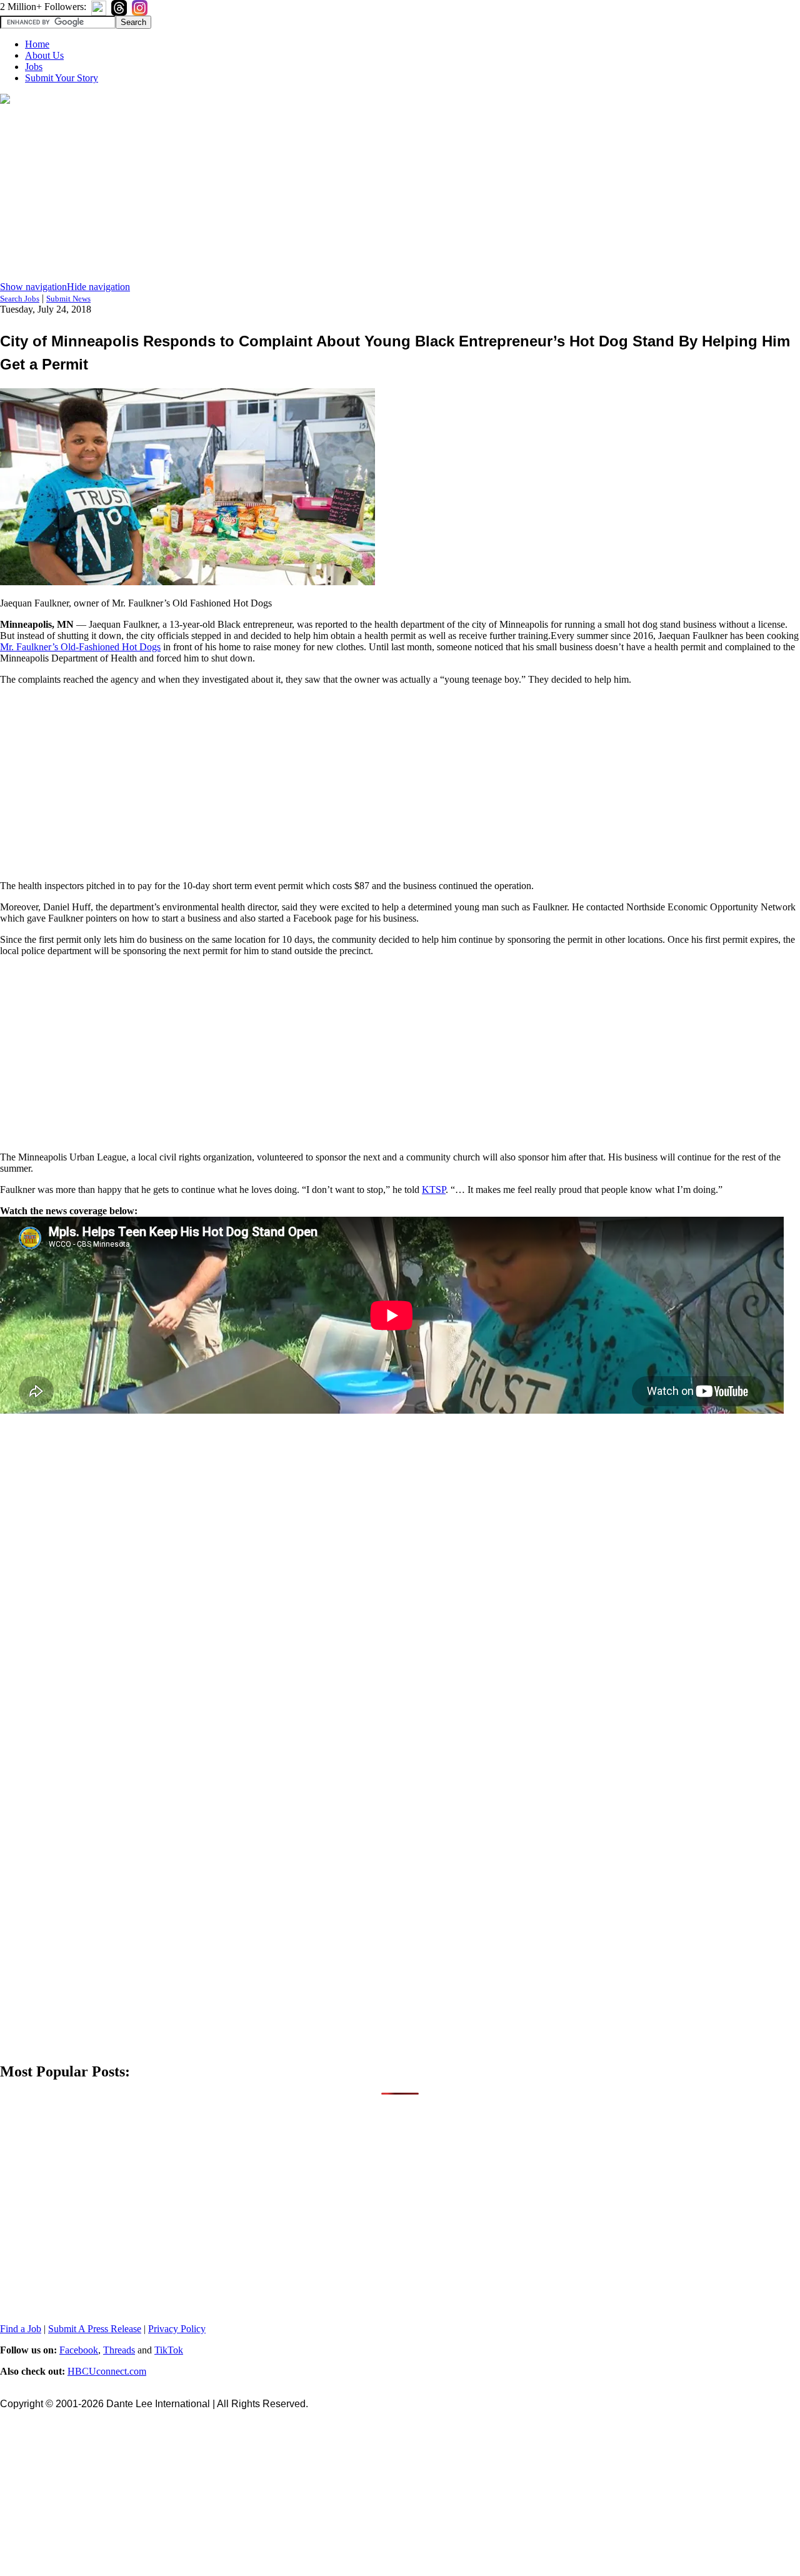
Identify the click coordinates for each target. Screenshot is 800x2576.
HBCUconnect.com (107, 2371)
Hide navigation (98, 287)
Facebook (79, 2350)
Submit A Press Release (95, 2329)
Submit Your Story (62, 78)
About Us (44, 55)
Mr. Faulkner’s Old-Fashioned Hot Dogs (80, 647)
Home (37, 44)
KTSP (434, 1190)
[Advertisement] (400, 194)
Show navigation (33, 287)
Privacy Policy (177, 2329)
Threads (119, 2350)
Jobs (34, 67)
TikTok (169, 2350)
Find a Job (21, 2329)
